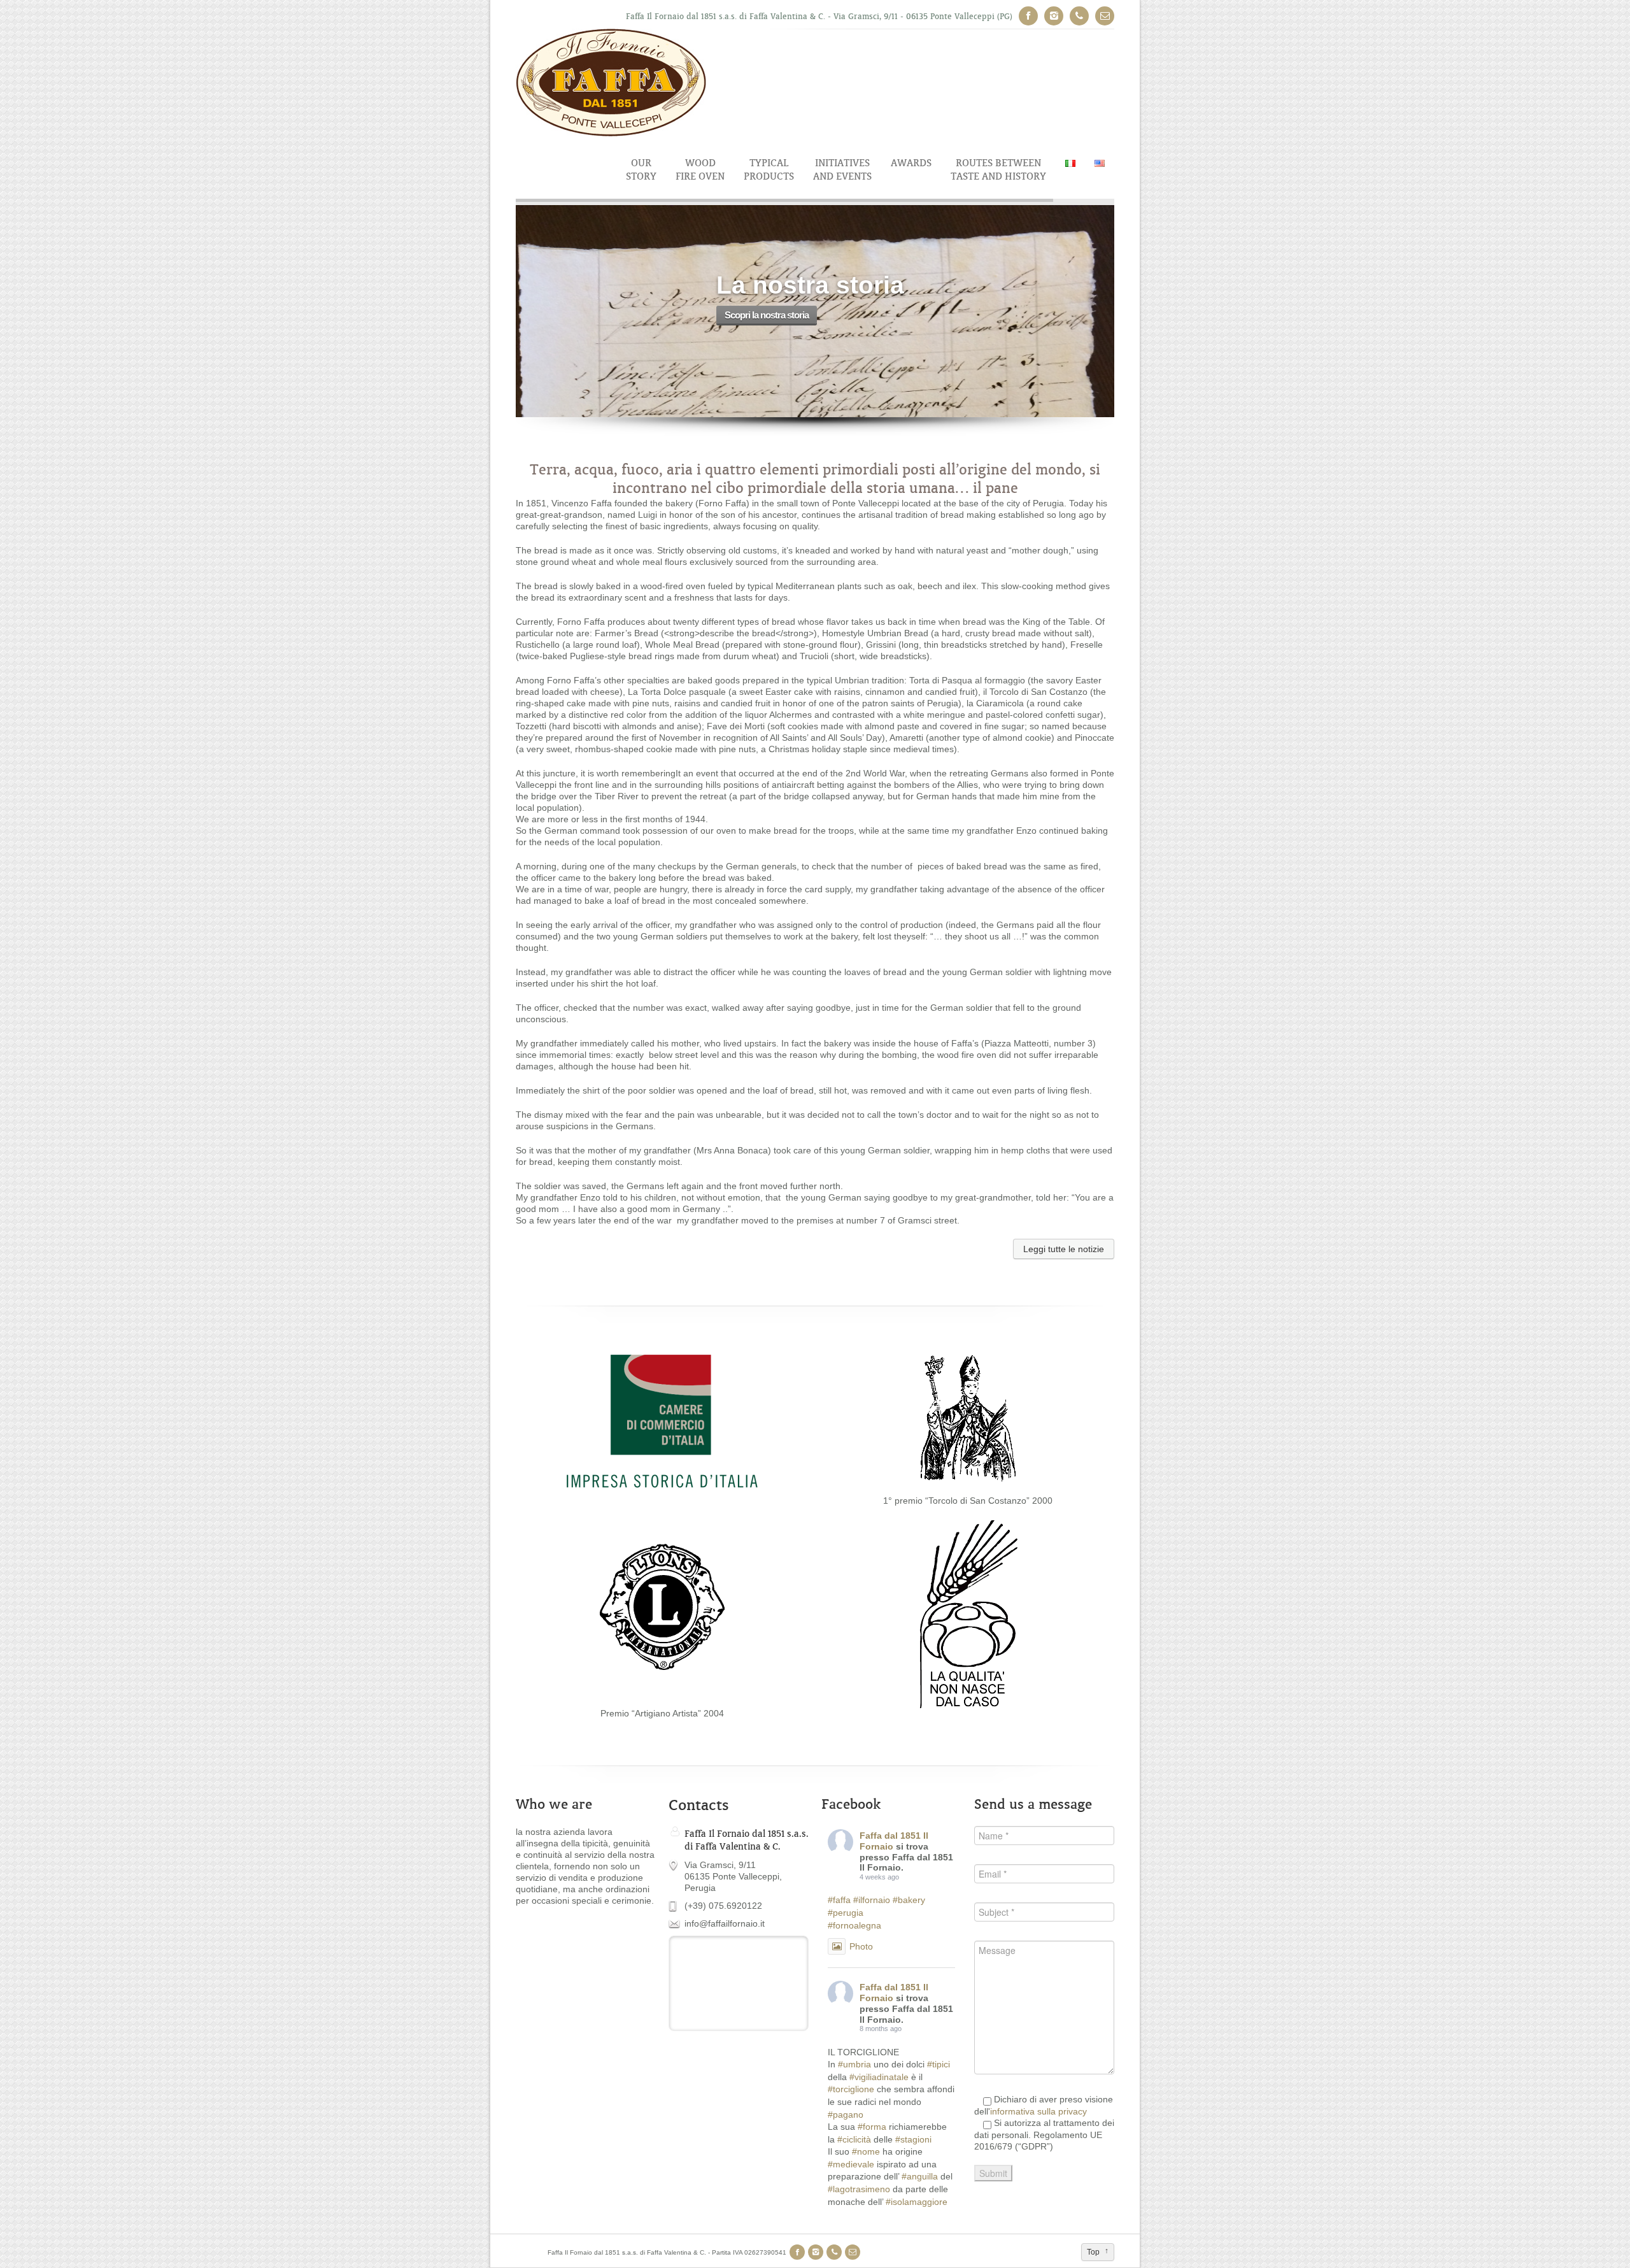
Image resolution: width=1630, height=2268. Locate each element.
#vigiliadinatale (879, 2077)
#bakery (909, 1900)
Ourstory (641, 169)
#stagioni (913, 2139)
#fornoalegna (854, 1925)
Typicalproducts (769, 169)
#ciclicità (854, 2139)
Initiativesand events (842, 169)
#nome (866, 2151)
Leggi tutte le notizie (1064, 1249)
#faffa (839, 1900)
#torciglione (851, 2089)
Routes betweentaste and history (998, 169)
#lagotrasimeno (859, 2189)
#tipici (939, 2064)
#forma (872, 2127)
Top (1093, 2252)
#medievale (851, 2164)
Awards (911, 163)
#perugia (846, 1913)
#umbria (854, 2064)
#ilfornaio (872, 1900)
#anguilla (920, 2176)
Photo (861, 1946)
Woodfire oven (700, 169)
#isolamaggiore (917, 2202)
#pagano (846, 2115)
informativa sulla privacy (1038, 2111)
